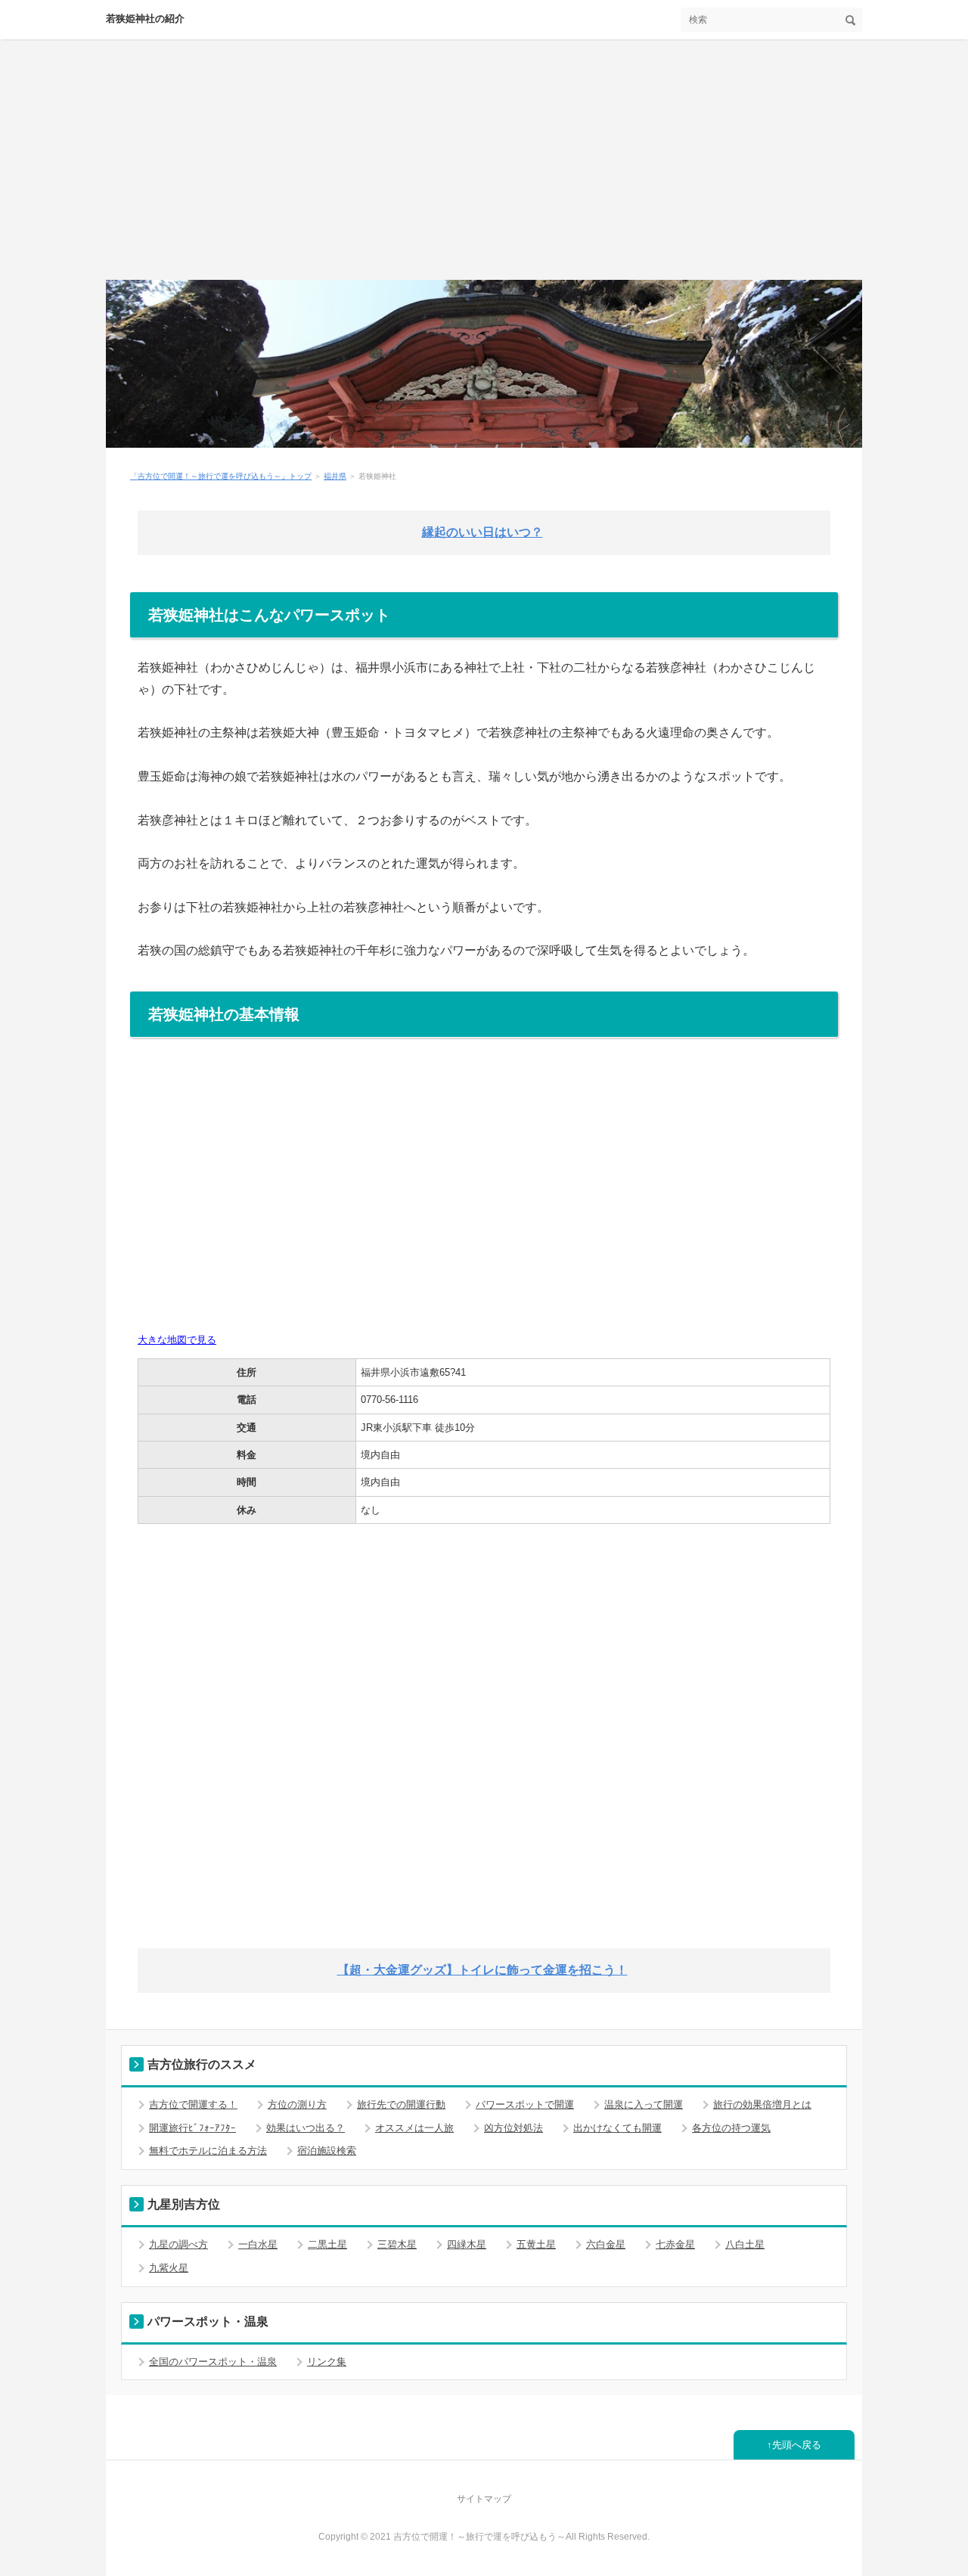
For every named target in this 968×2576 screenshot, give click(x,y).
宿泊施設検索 (327, 2151)
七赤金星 (675, 2244)
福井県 (335, 476)
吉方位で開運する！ (193, 2104)
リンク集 (327, 2362)
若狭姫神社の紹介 (145, 19)
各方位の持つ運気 (731, 2128)
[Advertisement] (484, 166)
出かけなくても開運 (617, 2128)
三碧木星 (397, 2244)
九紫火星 (169, 2268)
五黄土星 (536, 2244)
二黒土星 (327, 2244)
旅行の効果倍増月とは (762, 2104)
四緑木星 (467, 2244)
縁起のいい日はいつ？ (482, 532)
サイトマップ (484, 2499)
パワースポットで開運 (525, 2104)
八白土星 (745, 2244)
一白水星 (258, 2244)
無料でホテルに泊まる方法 (208, 2151)
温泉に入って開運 (644, 2104)
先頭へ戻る (797, 2445)
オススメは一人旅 (414, 2128)
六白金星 (606, 2244)
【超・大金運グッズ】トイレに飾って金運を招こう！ (482, 1970)
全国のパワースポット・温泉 (213, 2362)
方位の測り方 (297, 2104)
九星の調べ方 (178, 2244)
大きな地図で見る (177, 1340)
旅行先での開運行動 (401, 2104)
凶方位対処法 (513, 2128)
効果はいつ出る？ (306, 2128)
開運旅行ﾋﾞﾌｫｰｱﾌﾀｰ (192, 2128)
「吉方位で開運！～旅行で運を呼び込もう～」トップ (221, 476)
